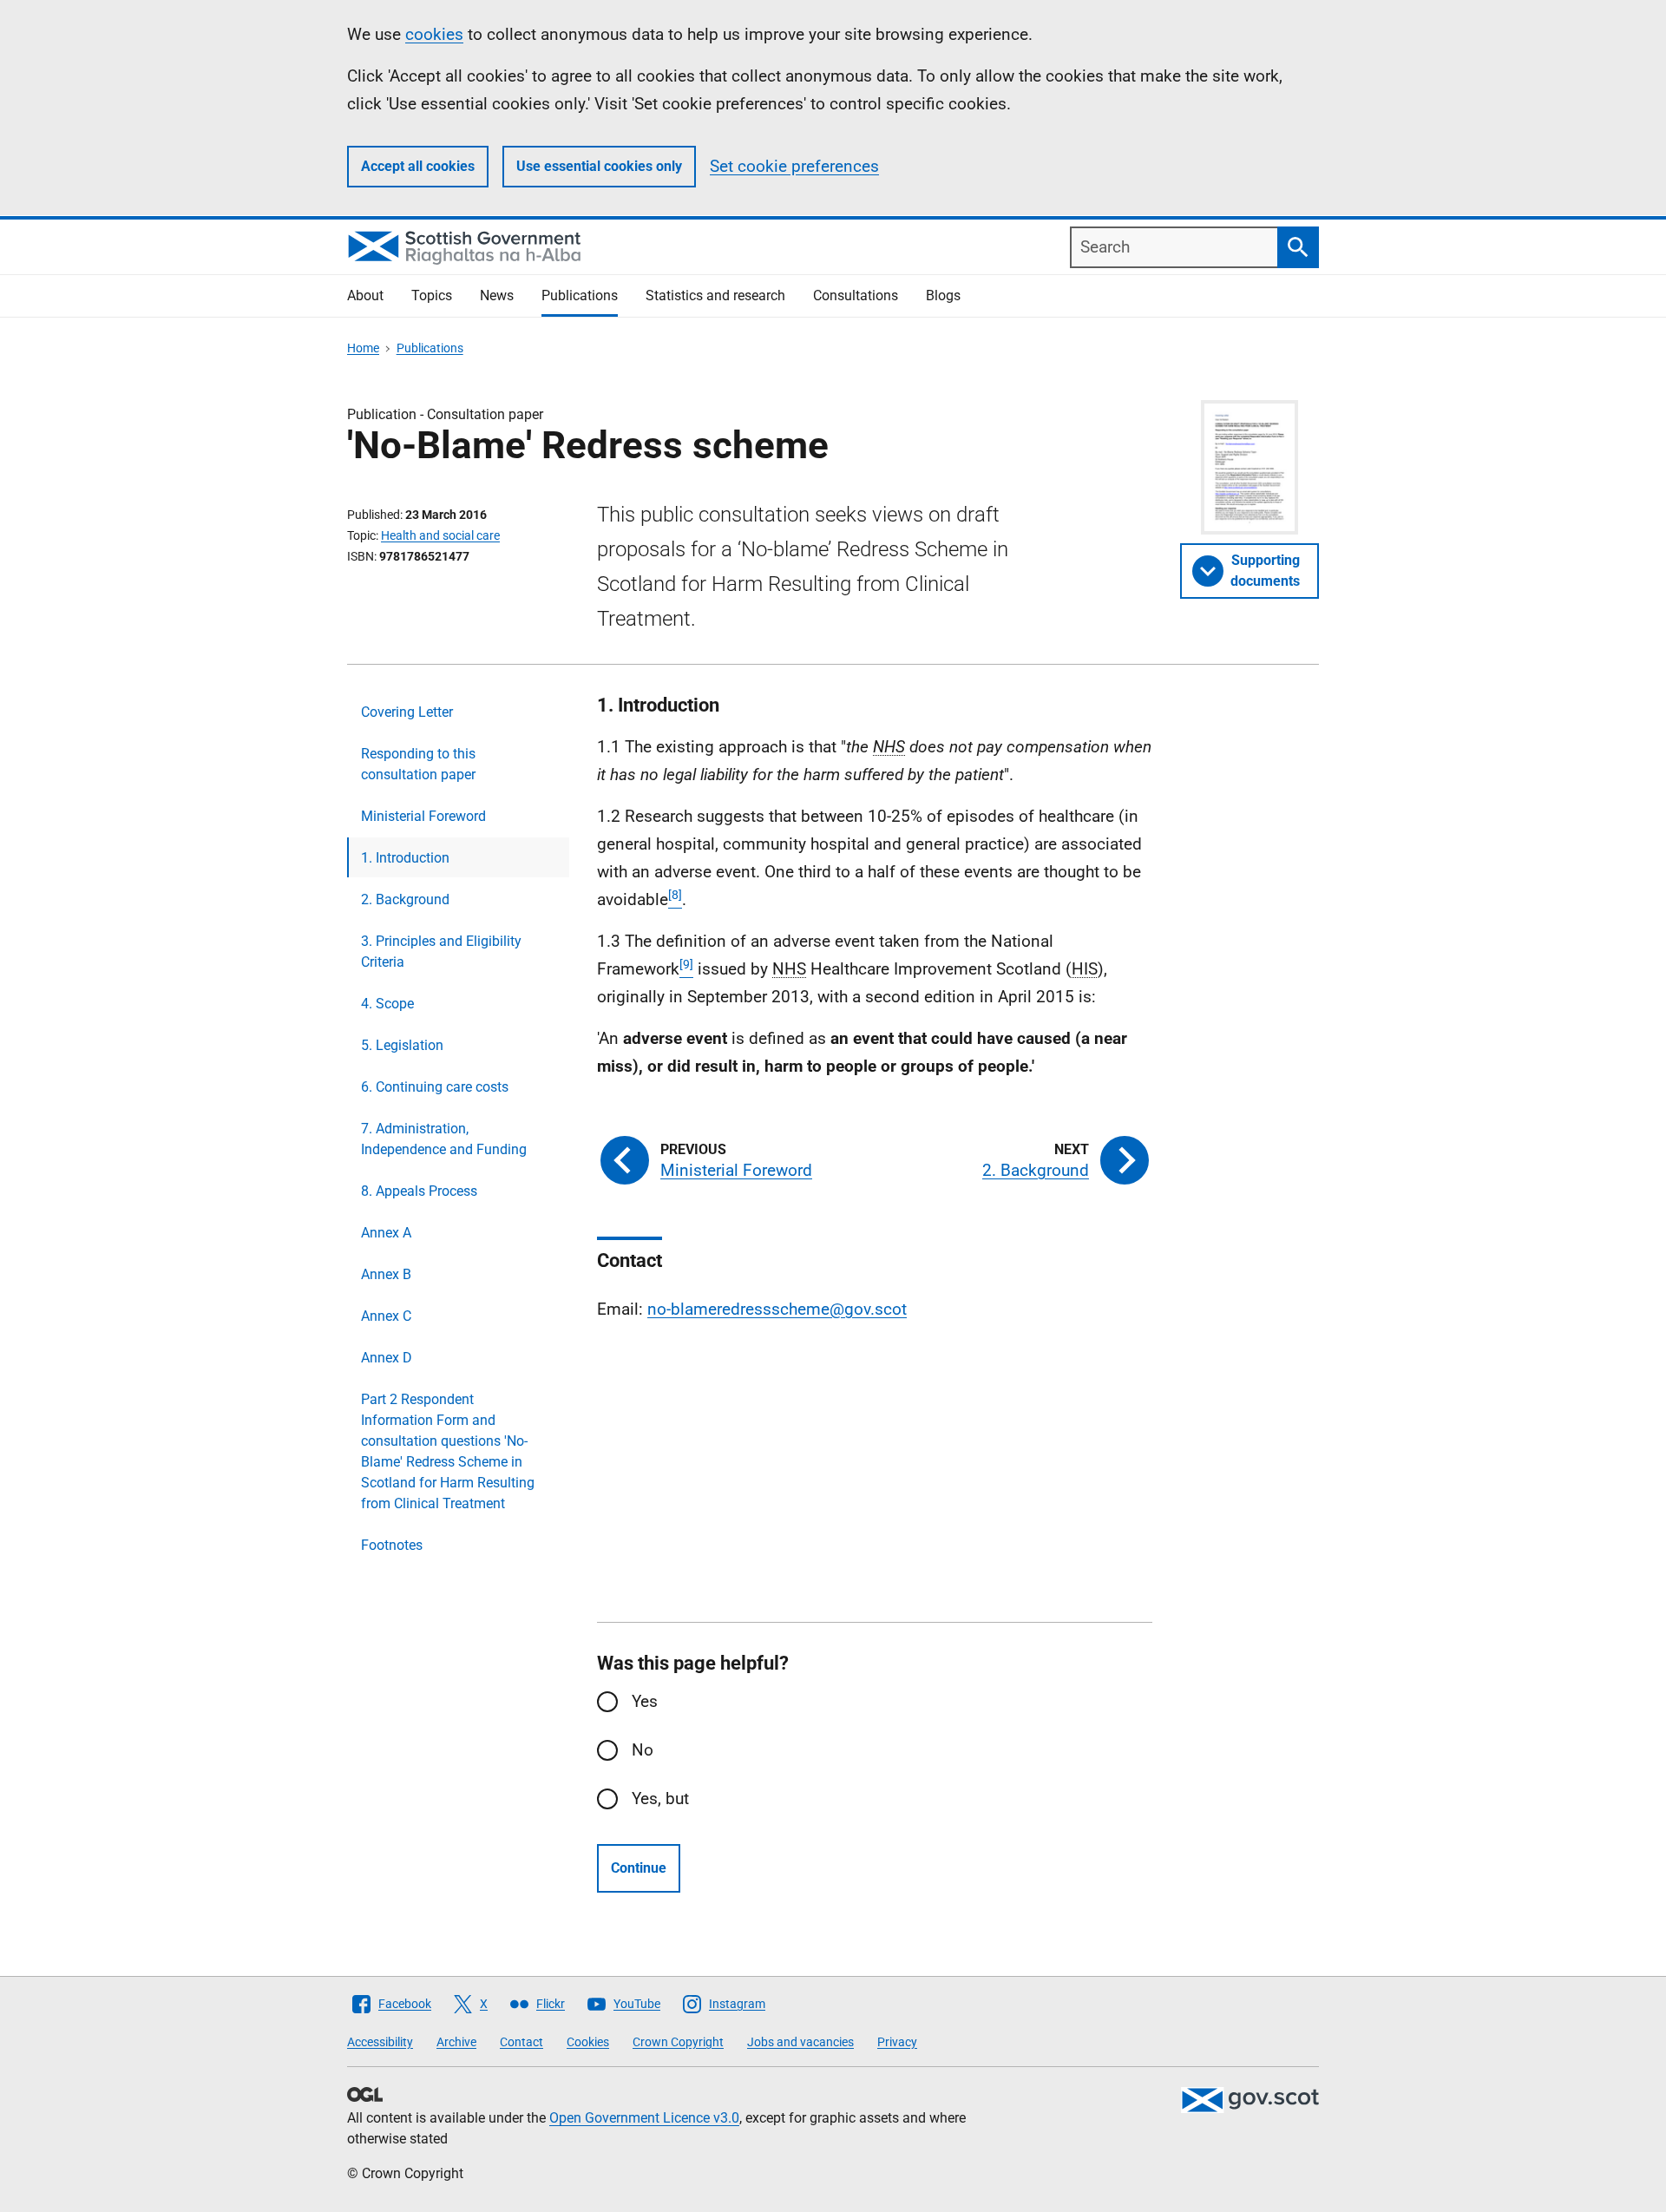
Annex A (386, 1233)
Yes (645, 1701)
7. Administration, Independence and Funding (444, 1139)
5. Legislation (402, 1045)
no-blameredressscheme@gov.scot (777, 1309)
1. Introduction (405, 858)
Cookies (588, 2042)
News (497, 295)
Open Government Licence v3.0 (644, 2118)
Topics (432, 295)
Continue (639, 1868)
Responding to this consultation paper (418, 764)
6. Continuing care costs (435, 1087)
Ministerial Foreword (423, 816)
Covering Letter (407, 712)
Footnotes (392, 1545)
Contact (521, 2042)
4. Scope (387, 1004)
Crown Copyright (678, 2042)
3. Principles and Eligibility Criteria (441, 952)
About (365, 295)
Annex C (386, 1316)
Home (363, 348)
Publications (580, 295)
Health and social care (440, 535)
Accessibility (380, 2042)
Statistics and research (715, 295)
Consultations (856, 295)
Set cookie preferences (794, 166)
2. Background (405, 899)
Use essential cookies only (599, 166)
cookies (434, 34)
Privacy (897, 2042)
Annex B (386, 1274)
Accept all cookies (418, 166)
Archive (456, 2042)
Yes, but (660, 1798)
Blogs (943, 295)
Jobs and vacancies (800, 2042)
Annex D (387, 1358)
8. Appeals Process (419, 1191)
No (643, 1750)
